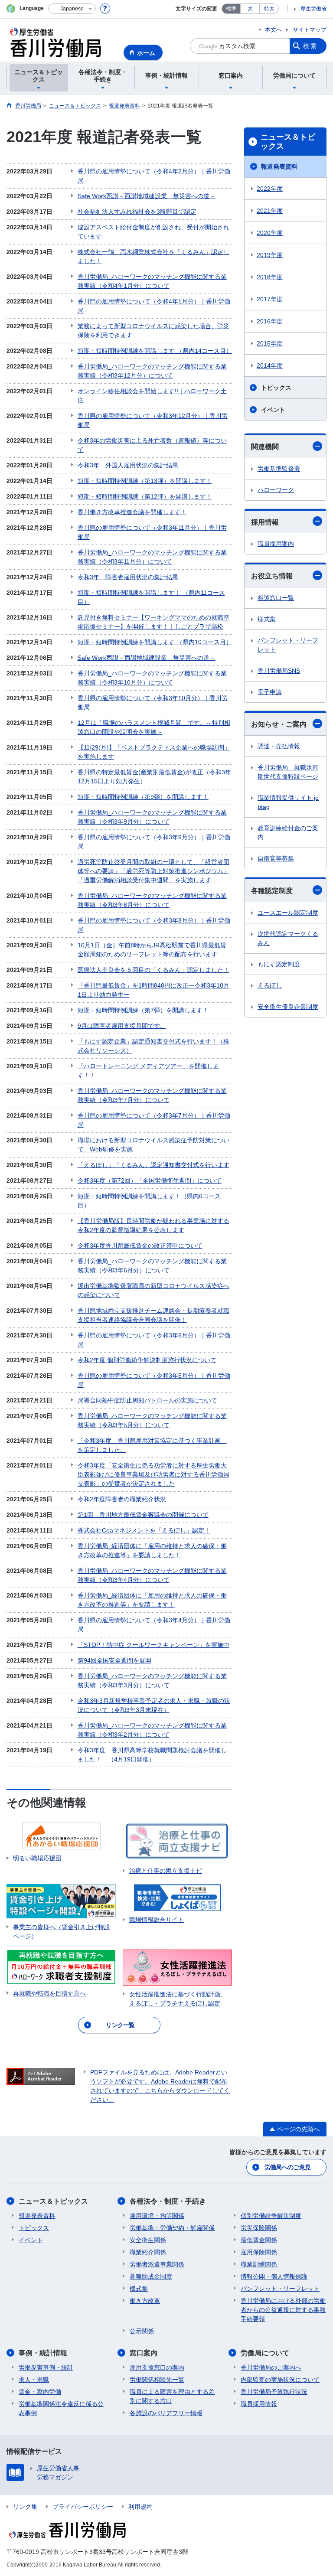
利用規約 (140, 2507)
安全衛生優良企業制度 (288, 1007)
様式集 (267, 619)
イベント (273, 410)
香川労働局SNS (279, 671)
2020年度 (270, 233)
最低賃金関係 (259, 2240)
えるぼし (270, 985)
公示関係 (142, 2331)
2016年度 (270, 321)
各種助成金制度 (151, 2276)
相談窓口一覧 (276, 598)
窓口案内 (144, 2353)
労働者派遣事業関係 (157, 2264)
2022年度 (270, 189)
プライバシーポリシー (83, 2507)
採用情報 (265, 522)
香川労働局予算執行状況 (274, 2392)
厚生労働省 (313, 9)
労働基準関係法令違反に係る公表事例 (61, 2408)
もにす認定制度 (279, 964)
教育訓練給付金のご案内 (288, 833)
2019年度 (270, 255)
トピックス (276, 388)
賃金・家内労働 (40, 2392)
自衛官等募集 (276, 858)
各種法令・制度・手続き (168, 2201)
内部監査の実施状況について (280, 2380)
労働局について (265, 2353)
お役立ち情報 (272, 576)
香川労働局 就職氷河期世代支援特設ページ (288, 772)
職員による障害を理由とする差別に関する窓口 (172, 2396)
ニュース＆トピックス (288, 142)
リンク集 (25, 2507)
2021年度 (270, 211)
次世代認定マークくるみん (288, 938)
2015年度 (270, 343)
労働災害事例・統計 (46, 2367)
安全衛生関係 (148, 2240)
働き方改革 (145, 2301)
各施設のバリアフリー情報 (166, 2413)
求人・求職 (34, 2380)
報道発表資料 (279, 166)
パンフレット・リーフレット (288, 645)
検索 (310, 46)
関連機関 (265, 447)
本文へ (273, 30)
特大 (269, 9)
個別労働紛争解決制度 (271, 2216)
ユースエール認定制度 (288, 913)
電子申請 (270, 692)
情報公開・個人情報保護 (274, 2276)
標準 (231, 9)
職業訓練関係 (259, 2264)
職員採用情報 (259, 2404)
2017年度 (270, 299)
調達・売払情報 (279, 746)
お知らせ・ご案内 (279, 724)
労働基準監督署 (279, 469)
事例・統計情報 (43, 2353)
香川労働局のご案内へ (271, 2367)
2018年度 (270, 277)
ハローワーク (276, 490)
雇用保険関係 (259, 2252)
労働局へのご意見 (287, 2167)
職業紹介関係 (148, 2252)
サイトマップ (310, 30)
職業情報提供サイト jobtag (288, 802)
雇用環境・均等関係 (157, 2216)
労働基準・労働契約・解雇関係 (172, 2228)
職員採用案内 (276, 544)
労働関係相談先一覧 (157, 2380)
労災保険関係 (259, 2228)
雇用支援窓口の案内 (157, 2367)
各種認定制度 (272, 891)
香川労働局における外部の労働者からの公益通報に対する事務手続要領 (283, 2310)
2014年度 (270, 365)
